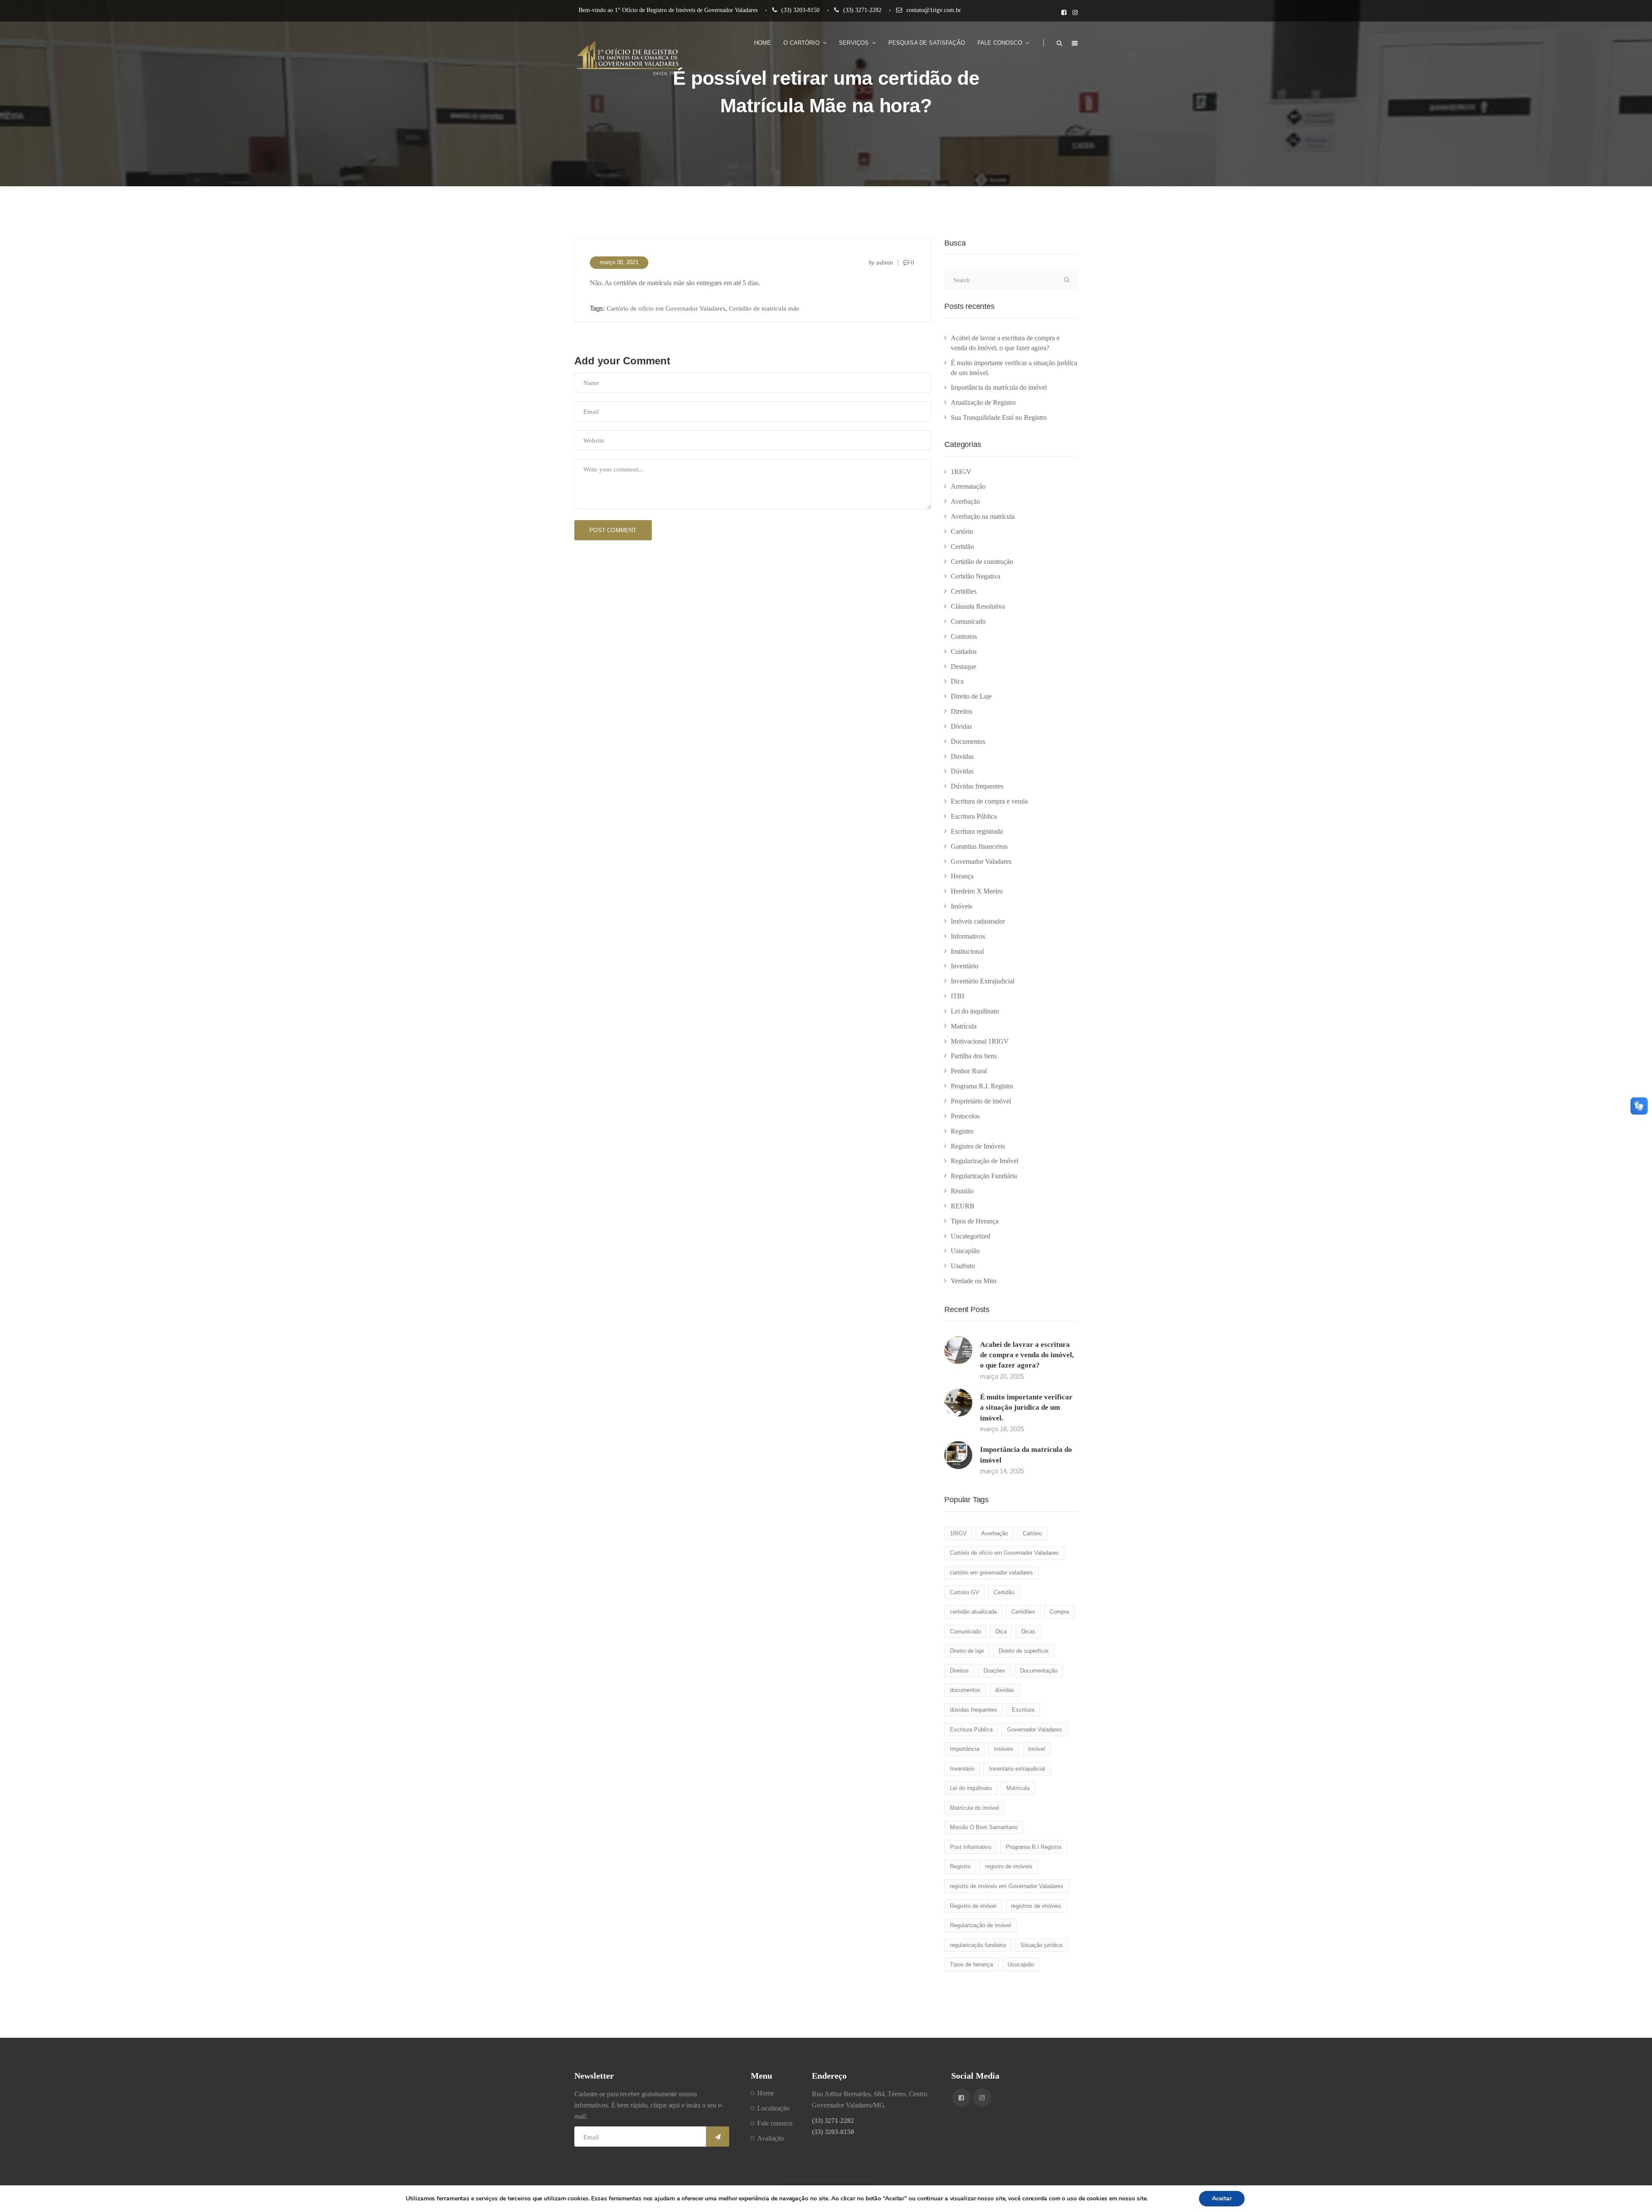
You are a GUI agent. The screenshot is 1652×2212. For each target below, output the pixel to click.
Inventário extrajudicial (1017, 1769)
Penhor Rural (969, 1071)
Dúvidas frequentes (977, 786)
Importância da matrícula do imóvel (999, 387)
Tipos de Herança (975, 1221)
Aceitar (1222, 2198)
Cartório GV (965, 1592)
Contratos (964, 636)
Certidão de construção (982, 562)
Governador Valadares (981, 861)
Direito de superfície (1023, 1651)
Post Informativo (971, 1847)
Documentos (968, 741)
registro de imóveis (1009, 1866)
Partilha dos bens (974, 1056)
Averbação (965, 501)
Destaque (963, 667)
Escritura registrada (977, 831)
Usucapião (965, 1251)
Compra (1059, 1612)
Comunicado (968, 621)
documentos (965, 1690)
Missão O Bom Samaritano (984, 1827)
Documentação (1039, 1671)
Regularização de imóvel (980, 1925)
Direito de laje (967, 1651)
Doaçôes (994, 1671)
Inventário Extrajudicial (983, 981)
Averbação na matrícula (983, 516)
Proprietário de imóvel (981, 1101)
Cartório (962, 531)
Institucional (967, 951)
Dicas (1028, 1631)
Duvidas (962, 756)
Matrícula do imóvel (974, 1808)
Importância (965, 1749)
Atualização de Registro (983, 402)
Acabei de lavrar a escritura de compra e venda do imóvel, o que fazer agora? (1027, 1355)
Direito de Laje (971, 696)
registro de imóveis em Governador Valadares (1007, 1886)
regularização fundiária (978, 1945)
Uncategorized (971, 1236)
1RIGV (961, 472)
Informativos (968, 936)
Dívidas (961, 726)
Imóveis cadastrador (978, 921)
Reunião (962, 1191)
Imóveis (962, 906)
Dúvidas (962, 771)
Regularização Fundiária (984, 1176)
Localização (773, 2108)
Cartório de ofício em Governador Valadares (666, 308)
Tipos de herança (971, 1964)
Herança (962, 876)
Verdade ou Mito (974, 1281)
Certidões (964, 591)
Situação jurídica (1041, 1945)
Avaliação (771, 2138)
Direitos (962, 711)
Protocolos (965, 1116)
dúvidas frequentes (974, 1710)
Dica (957, 681)
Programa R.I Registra (1034, 1847)
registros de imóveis (1036, 1906)
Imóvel (1037, 1749)
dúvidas (1005, 1690)
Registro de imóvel (973, 1906)
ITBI (957, 996)
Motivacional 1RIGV (980, 1041)
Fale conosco (775, 2123)
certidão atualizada (973, 1612)
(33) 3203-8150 (800, 10)
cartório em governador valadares (991, 1573)
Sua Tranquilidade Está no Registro (999, 417)
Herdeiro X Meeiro (977, 891)
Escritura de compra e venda (989, 801)
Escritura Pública (974, 816)
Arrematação (968, 486)
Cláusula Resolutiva (978, 606)
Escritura (1023, 1710)
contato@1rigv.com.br (934, 10)
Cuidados (964, 652)
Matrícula (964, 1026)
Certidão (962, 547)
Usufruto (963, 1266)
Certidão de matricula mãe (764, 308)
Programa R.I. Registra (982, 1086)
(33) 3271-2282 (862, 10)
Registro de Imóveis (978, 1146)
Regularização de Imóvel (985, 1161)
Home (766, 2093)
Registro (962, 1131)
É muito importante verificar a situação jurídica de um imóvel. (1026, 1408)
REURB (963, 1206)
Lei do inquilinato (975, 1011)
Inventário (965, 966)
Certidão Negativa (975, 576)
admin (885, 262)
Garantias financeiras (979, 846)
